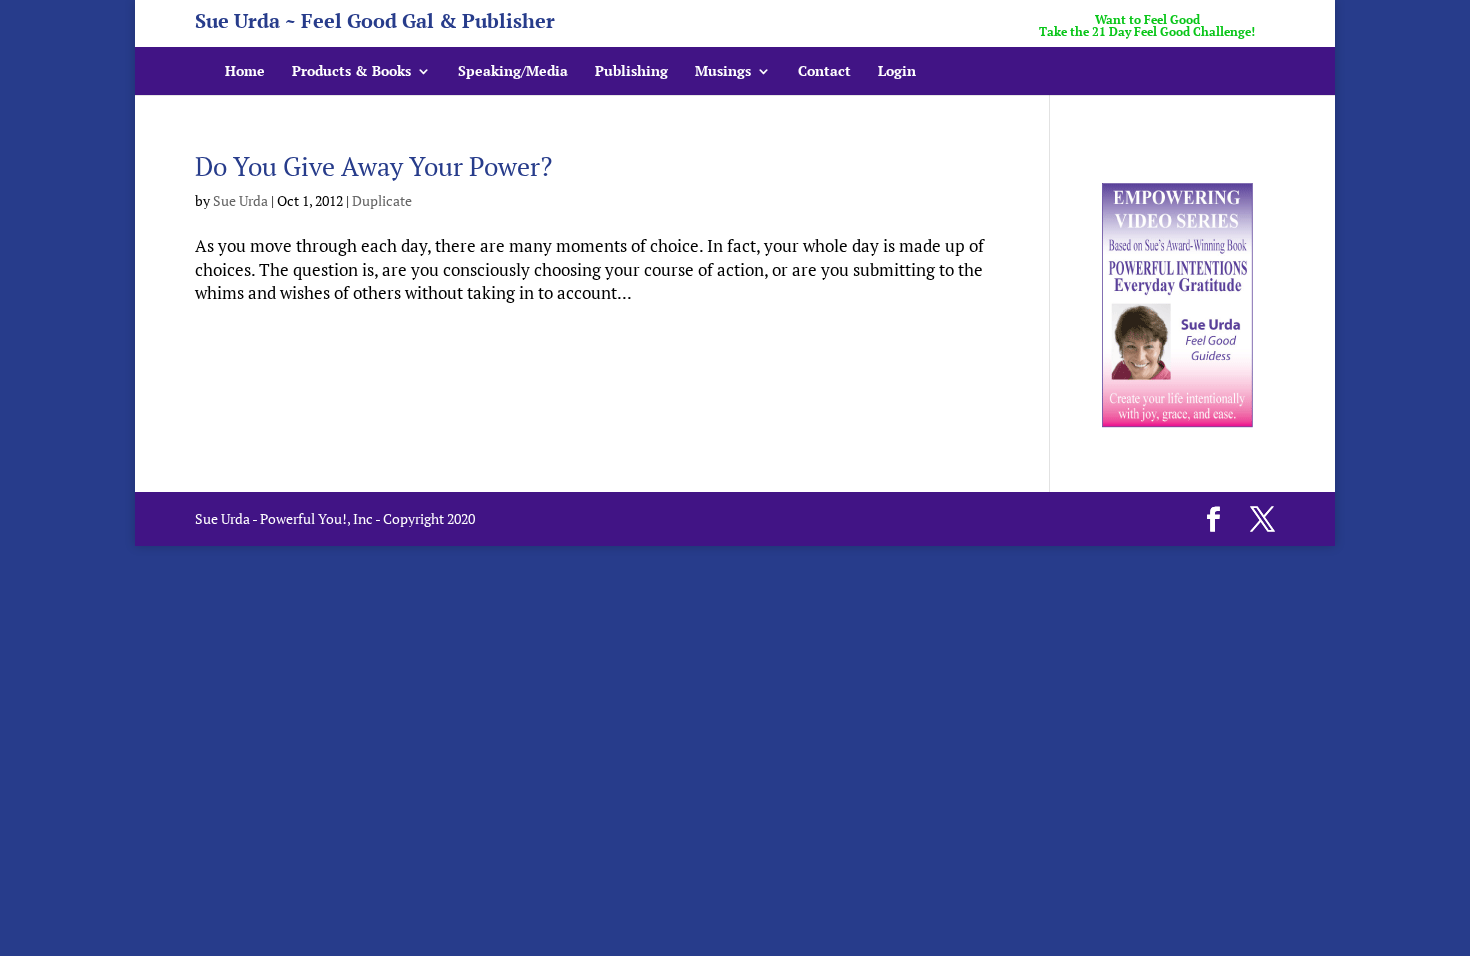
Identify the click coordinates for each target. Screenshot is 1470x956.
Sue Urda (240, 200)
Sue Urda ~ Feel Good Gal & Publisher (375, 24)
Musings (723, 72)
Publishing (631, 72)
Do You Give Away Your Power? (373, 166)
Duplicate (382, 200)
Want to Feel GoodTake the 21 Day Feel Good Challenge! (1147, 26)
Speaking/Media (513, 72)
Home (245, 72)
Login (897, 72)
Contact (824, 72)
